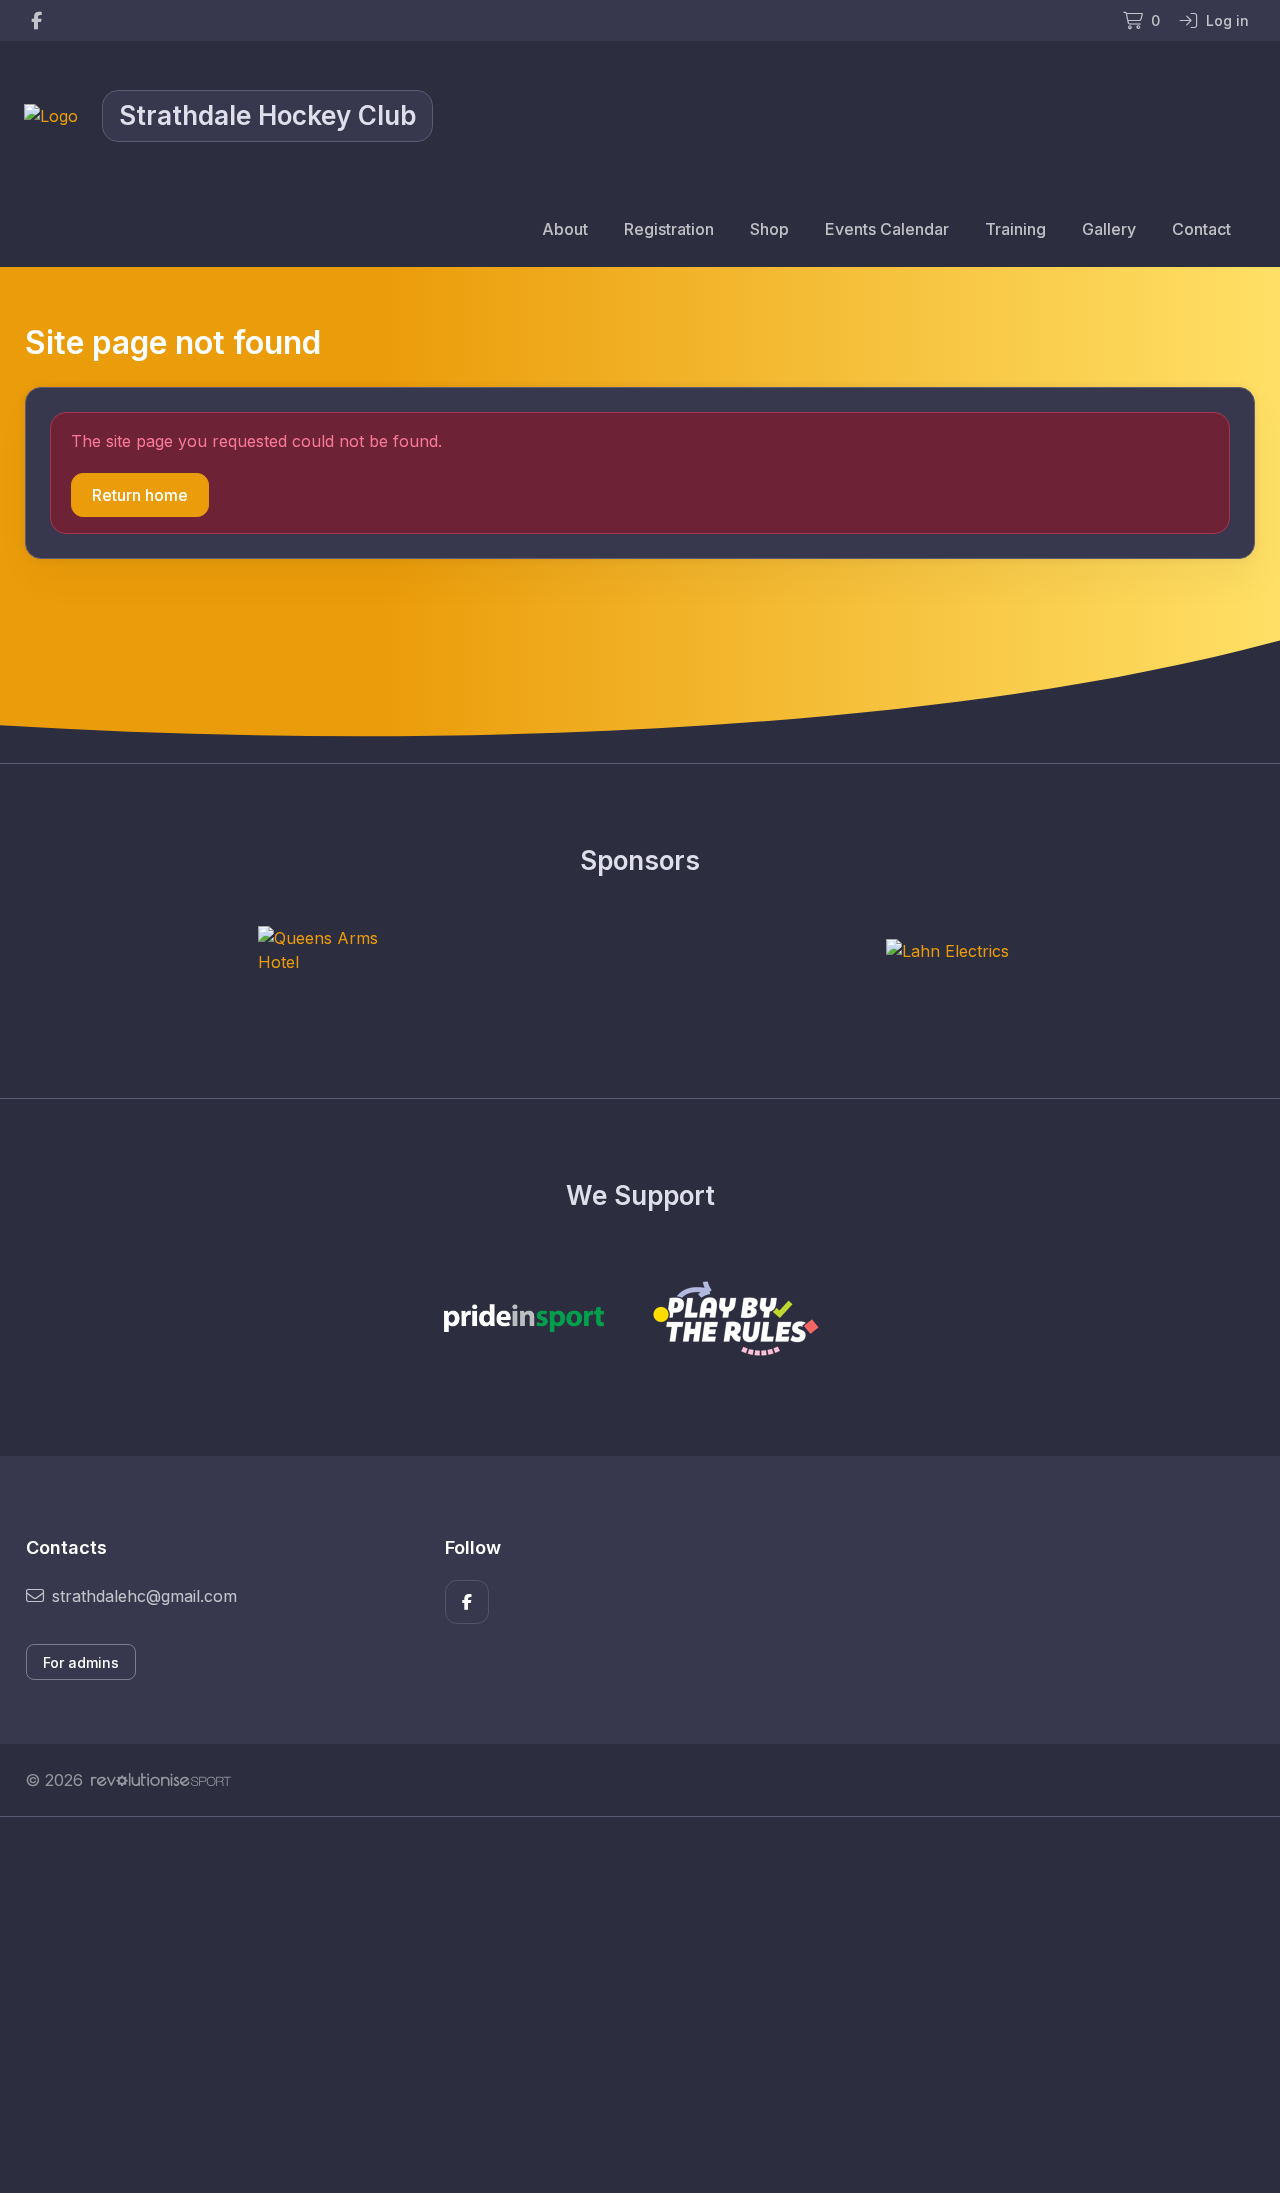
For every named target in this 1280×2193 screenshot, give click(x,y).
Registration (669, 229)
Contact (1201, 229)
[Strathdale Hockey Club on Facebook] (36, 20)
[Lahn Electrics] (947, 950)
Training (1015, 229)
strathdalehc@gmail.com (144, 1596)
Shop (769, 229)
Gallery (1109, 229)
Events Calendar (887, 229)
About (565, 229)
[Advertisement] (625, 2005)
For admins (81, 1662)
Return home (140, 495)
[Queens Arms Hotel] (333, 950)
